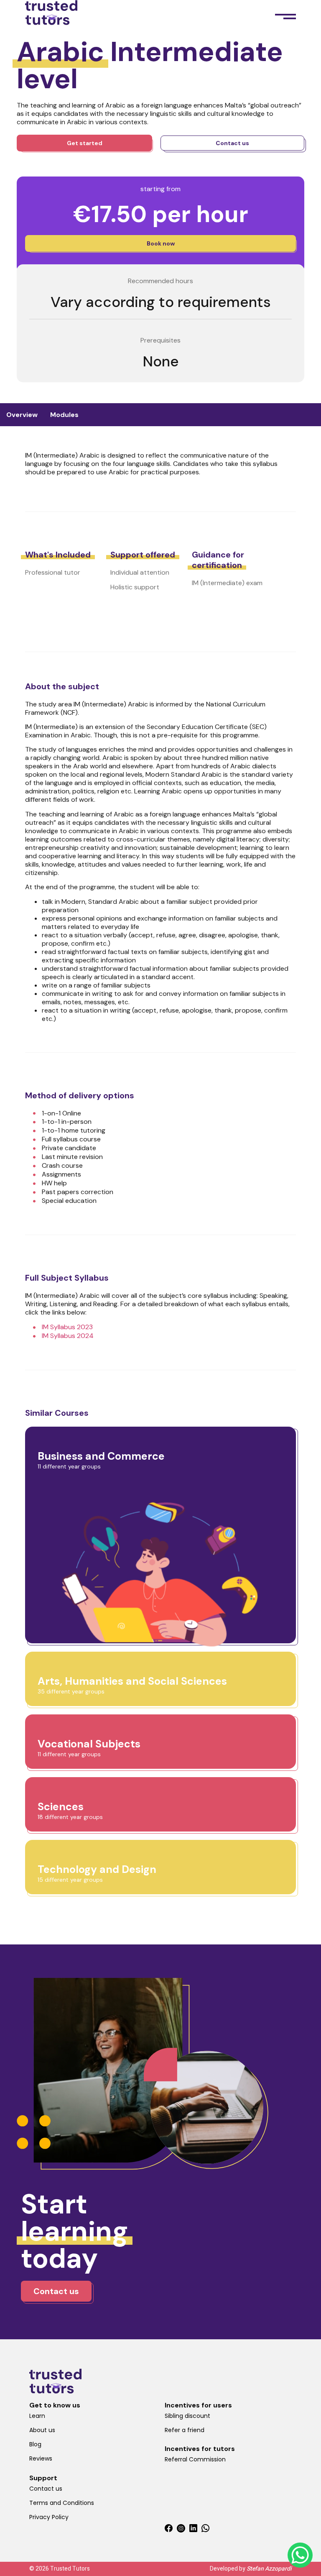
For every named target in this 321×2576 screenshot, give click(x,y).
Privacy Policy (49, 2517)
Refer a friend (185, 2430)
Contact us (46, 2489)
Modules (64, 415)
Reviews (41, 2458)
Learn (37, 2416)
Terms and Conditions (62, 2503)
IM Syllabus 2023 (67, 1327)
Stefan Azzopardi (269, 2569)
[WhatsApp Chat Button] (300, 2555)
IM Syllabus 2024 (68, 1336)
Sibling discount (187, 2416)
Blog (35, 2444)
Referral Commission (195, 2459)
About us (42, 2430)
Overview (22, 415)
